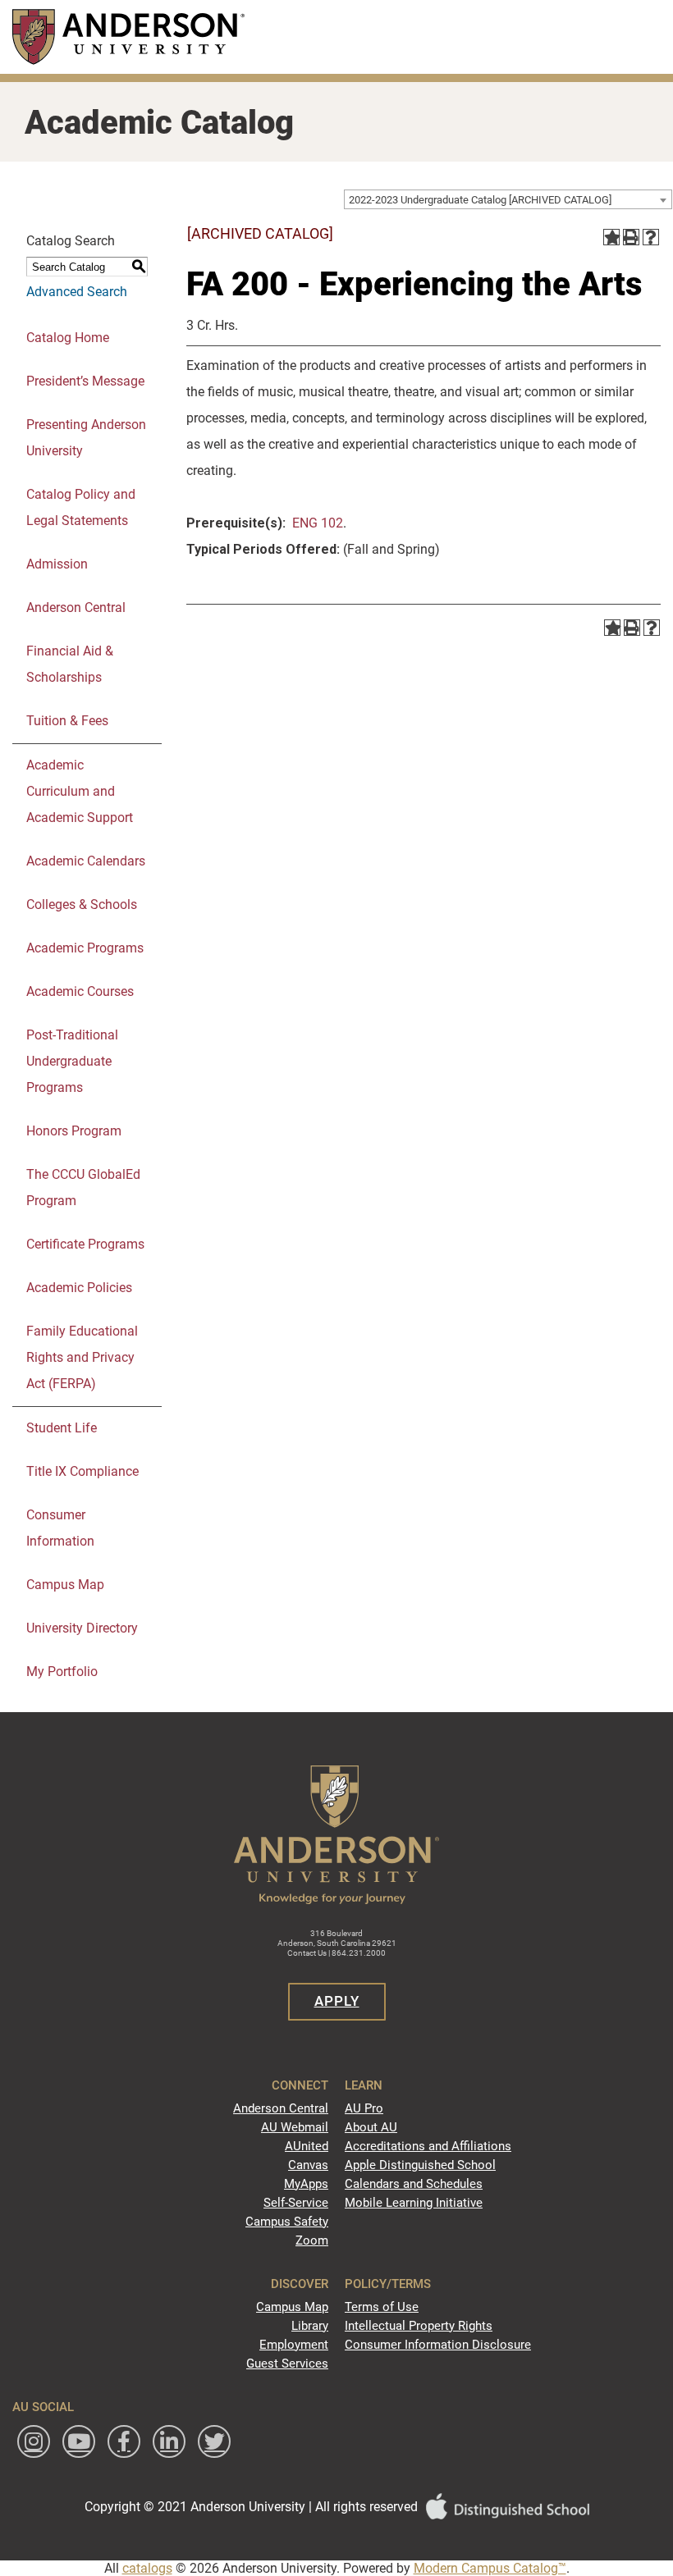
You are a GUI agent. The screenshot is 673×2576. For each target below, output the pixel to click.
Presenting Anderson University (86, 438)
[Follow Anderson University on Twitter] (214, 2441)
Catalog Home (68, 338)
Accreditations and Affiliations (428, 2146)
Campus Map (65, 1585)
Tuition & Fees (67, 721)
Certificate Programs (85, 1244)
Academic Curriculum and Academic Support (80, 791)
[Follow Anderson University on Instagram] (34, 2441)
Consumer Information (60, 1528)
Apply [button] (337, 2001)
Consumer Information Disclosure (438, 2345)
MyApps (306, 2184)
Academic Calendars (86, 861)
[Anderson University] (128, 37)
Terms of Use (382, 2307)
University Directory (82, 1628)
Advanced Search (77, 292)
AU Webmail (295, 2127)
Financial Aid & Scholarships (70, 664)
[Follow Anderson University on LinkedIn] (169, 2441)
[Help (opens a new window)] (651, 237)
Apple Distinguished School (420, 2165)
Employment (294, 2345)
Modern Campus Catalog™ (490, 2568)
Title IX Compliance (82, 1471)
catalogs (147, 2568)
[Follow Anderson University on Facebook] (124, 2441)
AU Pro (364, 2108)
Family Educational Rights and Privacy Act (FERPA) (82, 1357)
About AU (371, 2127)
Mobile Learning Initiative (414, 2203)
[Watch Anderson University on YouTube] (79, 2441)
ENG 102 (318, 523)
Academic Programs (85, 948)
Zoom (312, 2240)
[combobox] (508, 199)
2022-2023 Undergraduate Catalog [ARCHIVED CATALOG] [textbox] (480, 200)
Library (310, 2326)
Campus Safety (287, 2222)
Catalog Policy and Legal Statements (81, 507)
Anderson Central (76, 607)
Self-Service (296, 2203)
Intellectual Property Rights (419, 2326)
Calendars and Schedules (414, 2184)
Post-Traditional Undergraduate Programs (72, 1061)
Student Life (62, 1428)
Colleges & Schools (82, 904)
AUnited (307, 2146)
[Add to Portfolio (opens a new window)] (611, 237)
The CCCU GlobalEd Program (83, 1188)
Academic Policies (79, 1288)
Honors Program (74, 1131)
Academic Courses (80, 991)
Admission (57, 564)
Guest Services (287, 2364)
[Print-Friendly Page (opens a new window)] (631, 237)
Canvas (308, 2165)
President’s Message (85, 381)
